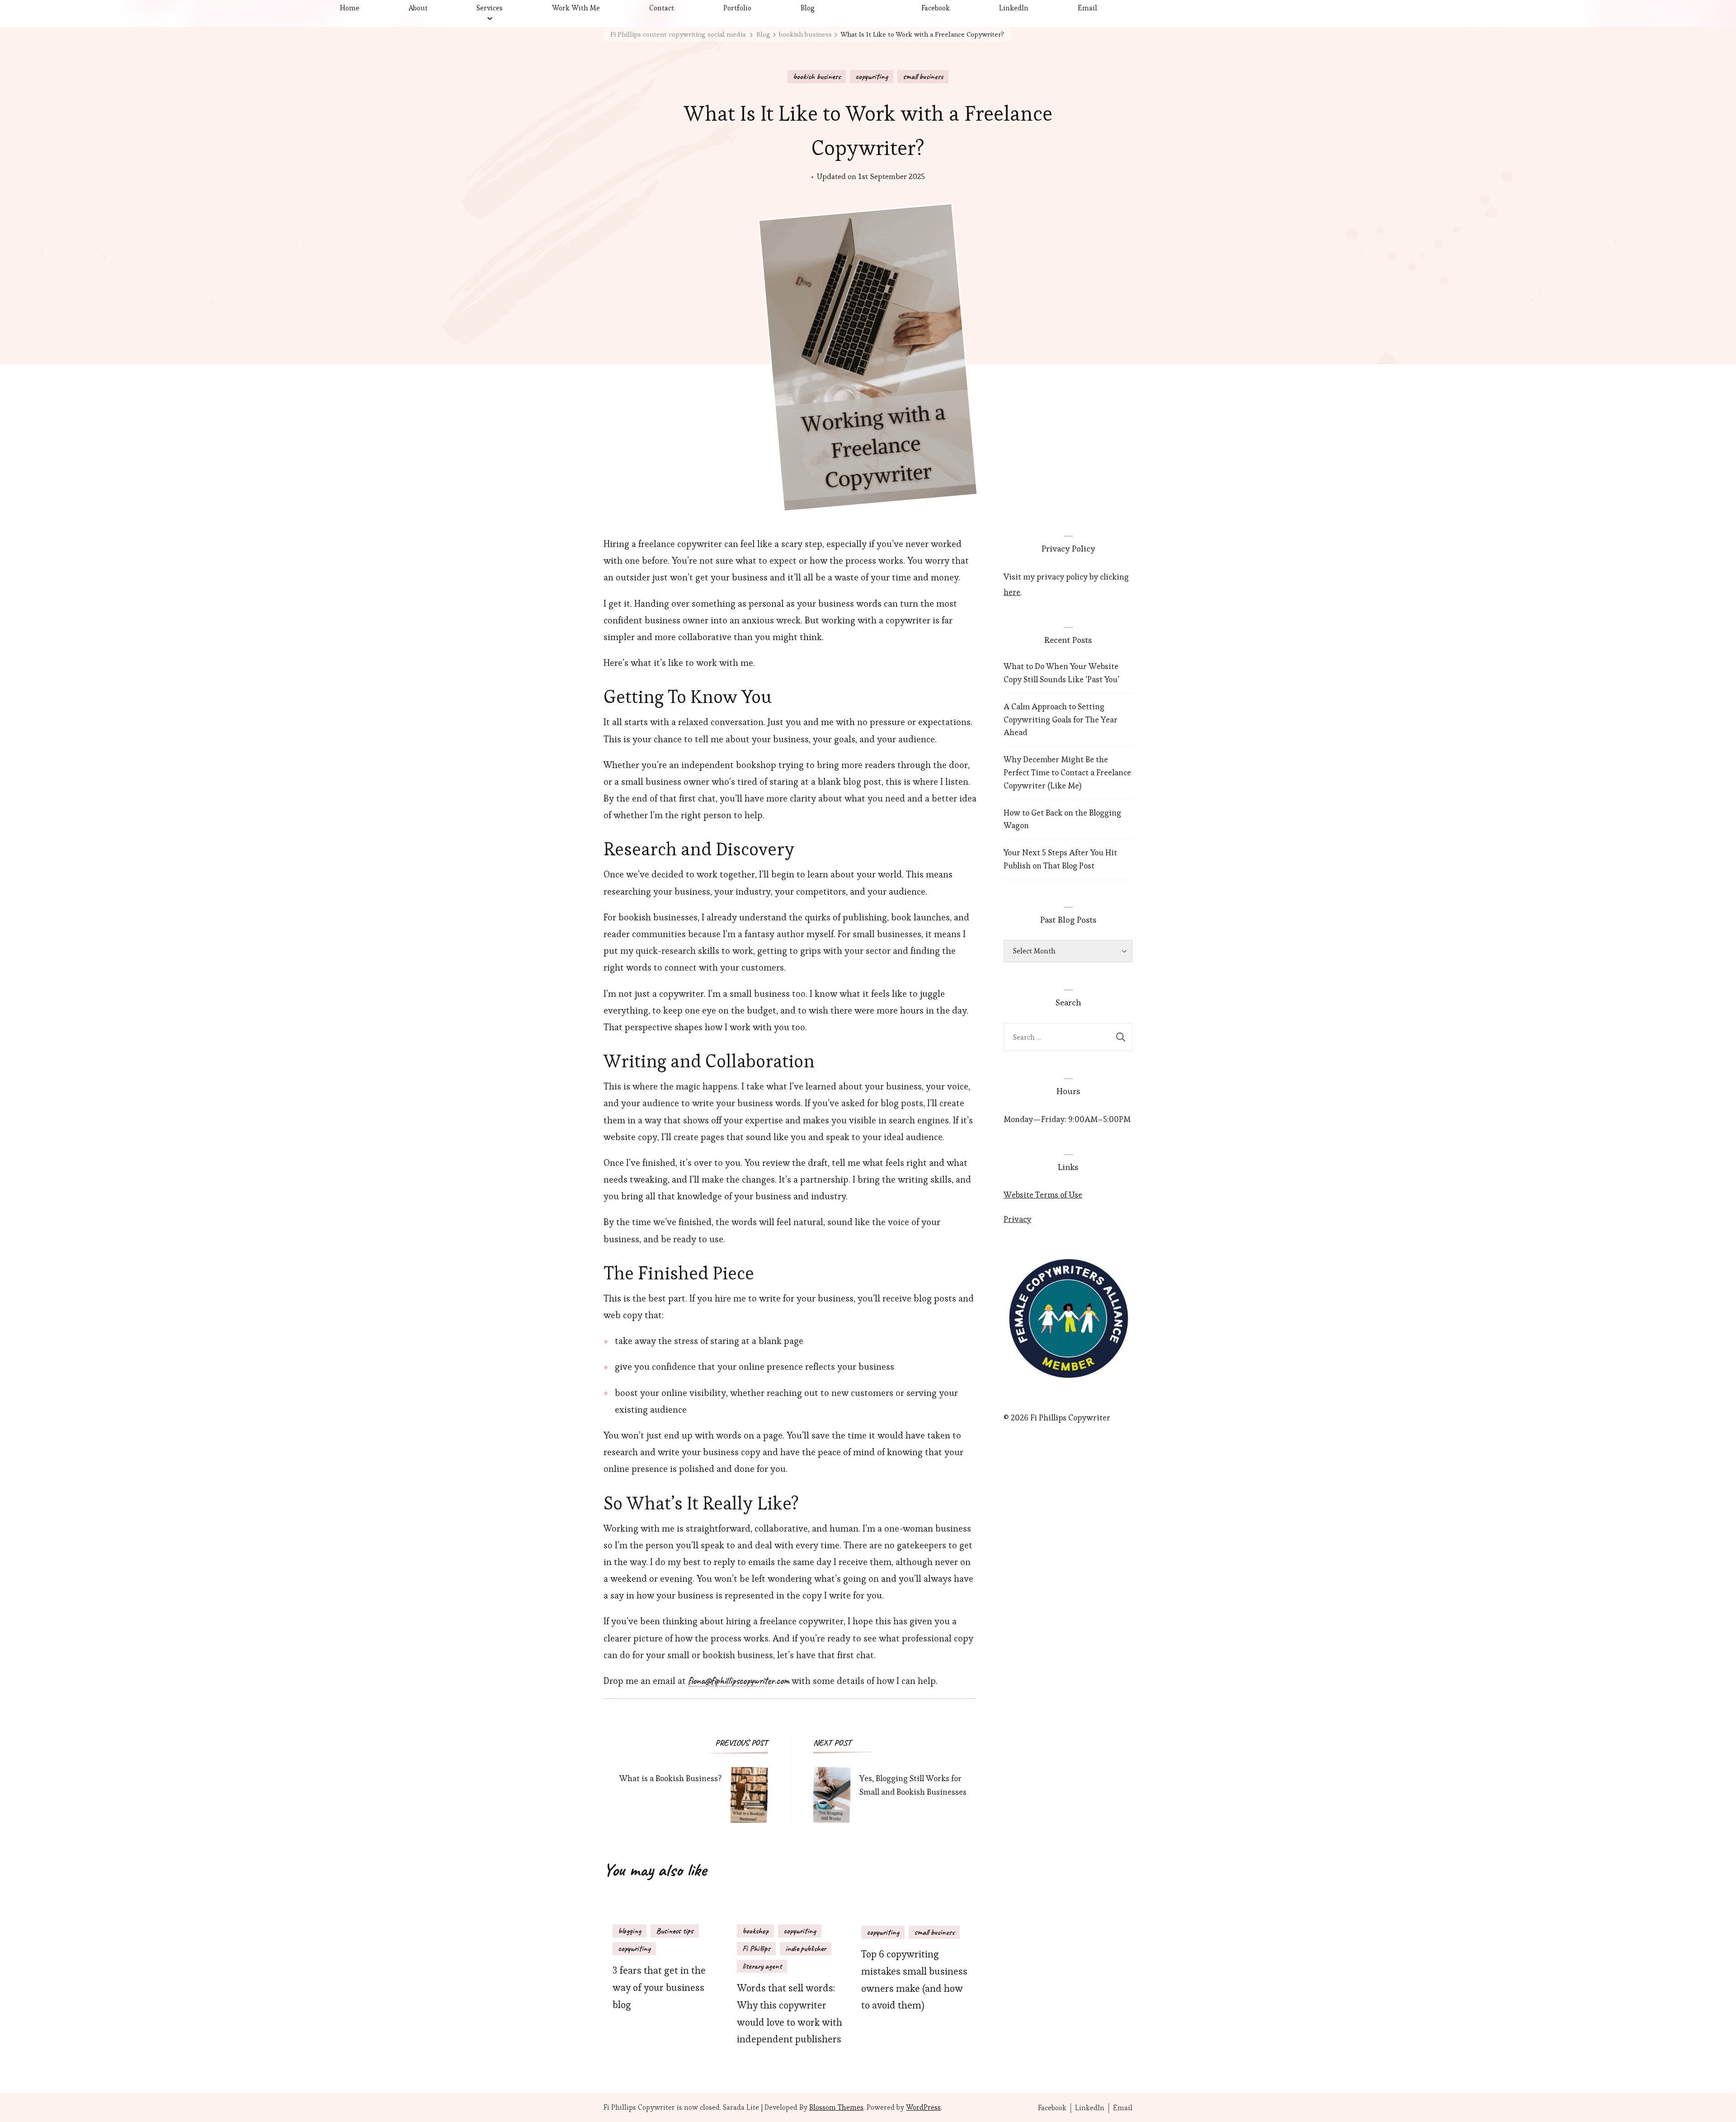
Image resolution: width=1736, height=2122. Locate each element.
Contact (662, 8)
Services (490, 8)
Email (1087, 8)
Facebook (936, 8)
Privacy (1017, 1219)
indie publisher (806, 1948)
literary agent (762, 1966)
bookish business (817, 76)
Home (350, 8)
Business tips (675, 1931)
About (418, 8)
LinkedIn (1014, 8)
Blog (808, 8)
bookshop (755, 1931)
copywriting (872, 76)
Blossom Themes (836, 2107)
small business (923, 76)
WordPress (923, 2107)
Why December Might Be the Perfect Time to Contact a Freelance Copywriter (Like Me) (1067, 772)
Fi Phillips (756, 1948)
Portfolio (737, 8)
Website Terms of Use (1043, 1195)
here (1012, 592)
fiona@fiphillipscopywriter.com (739, 1681)
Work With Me (576, 8)
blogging (630, 1931)
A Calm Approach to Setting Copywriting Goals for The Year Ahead (1061, 719)
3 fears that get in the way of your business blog (659, 1988)
